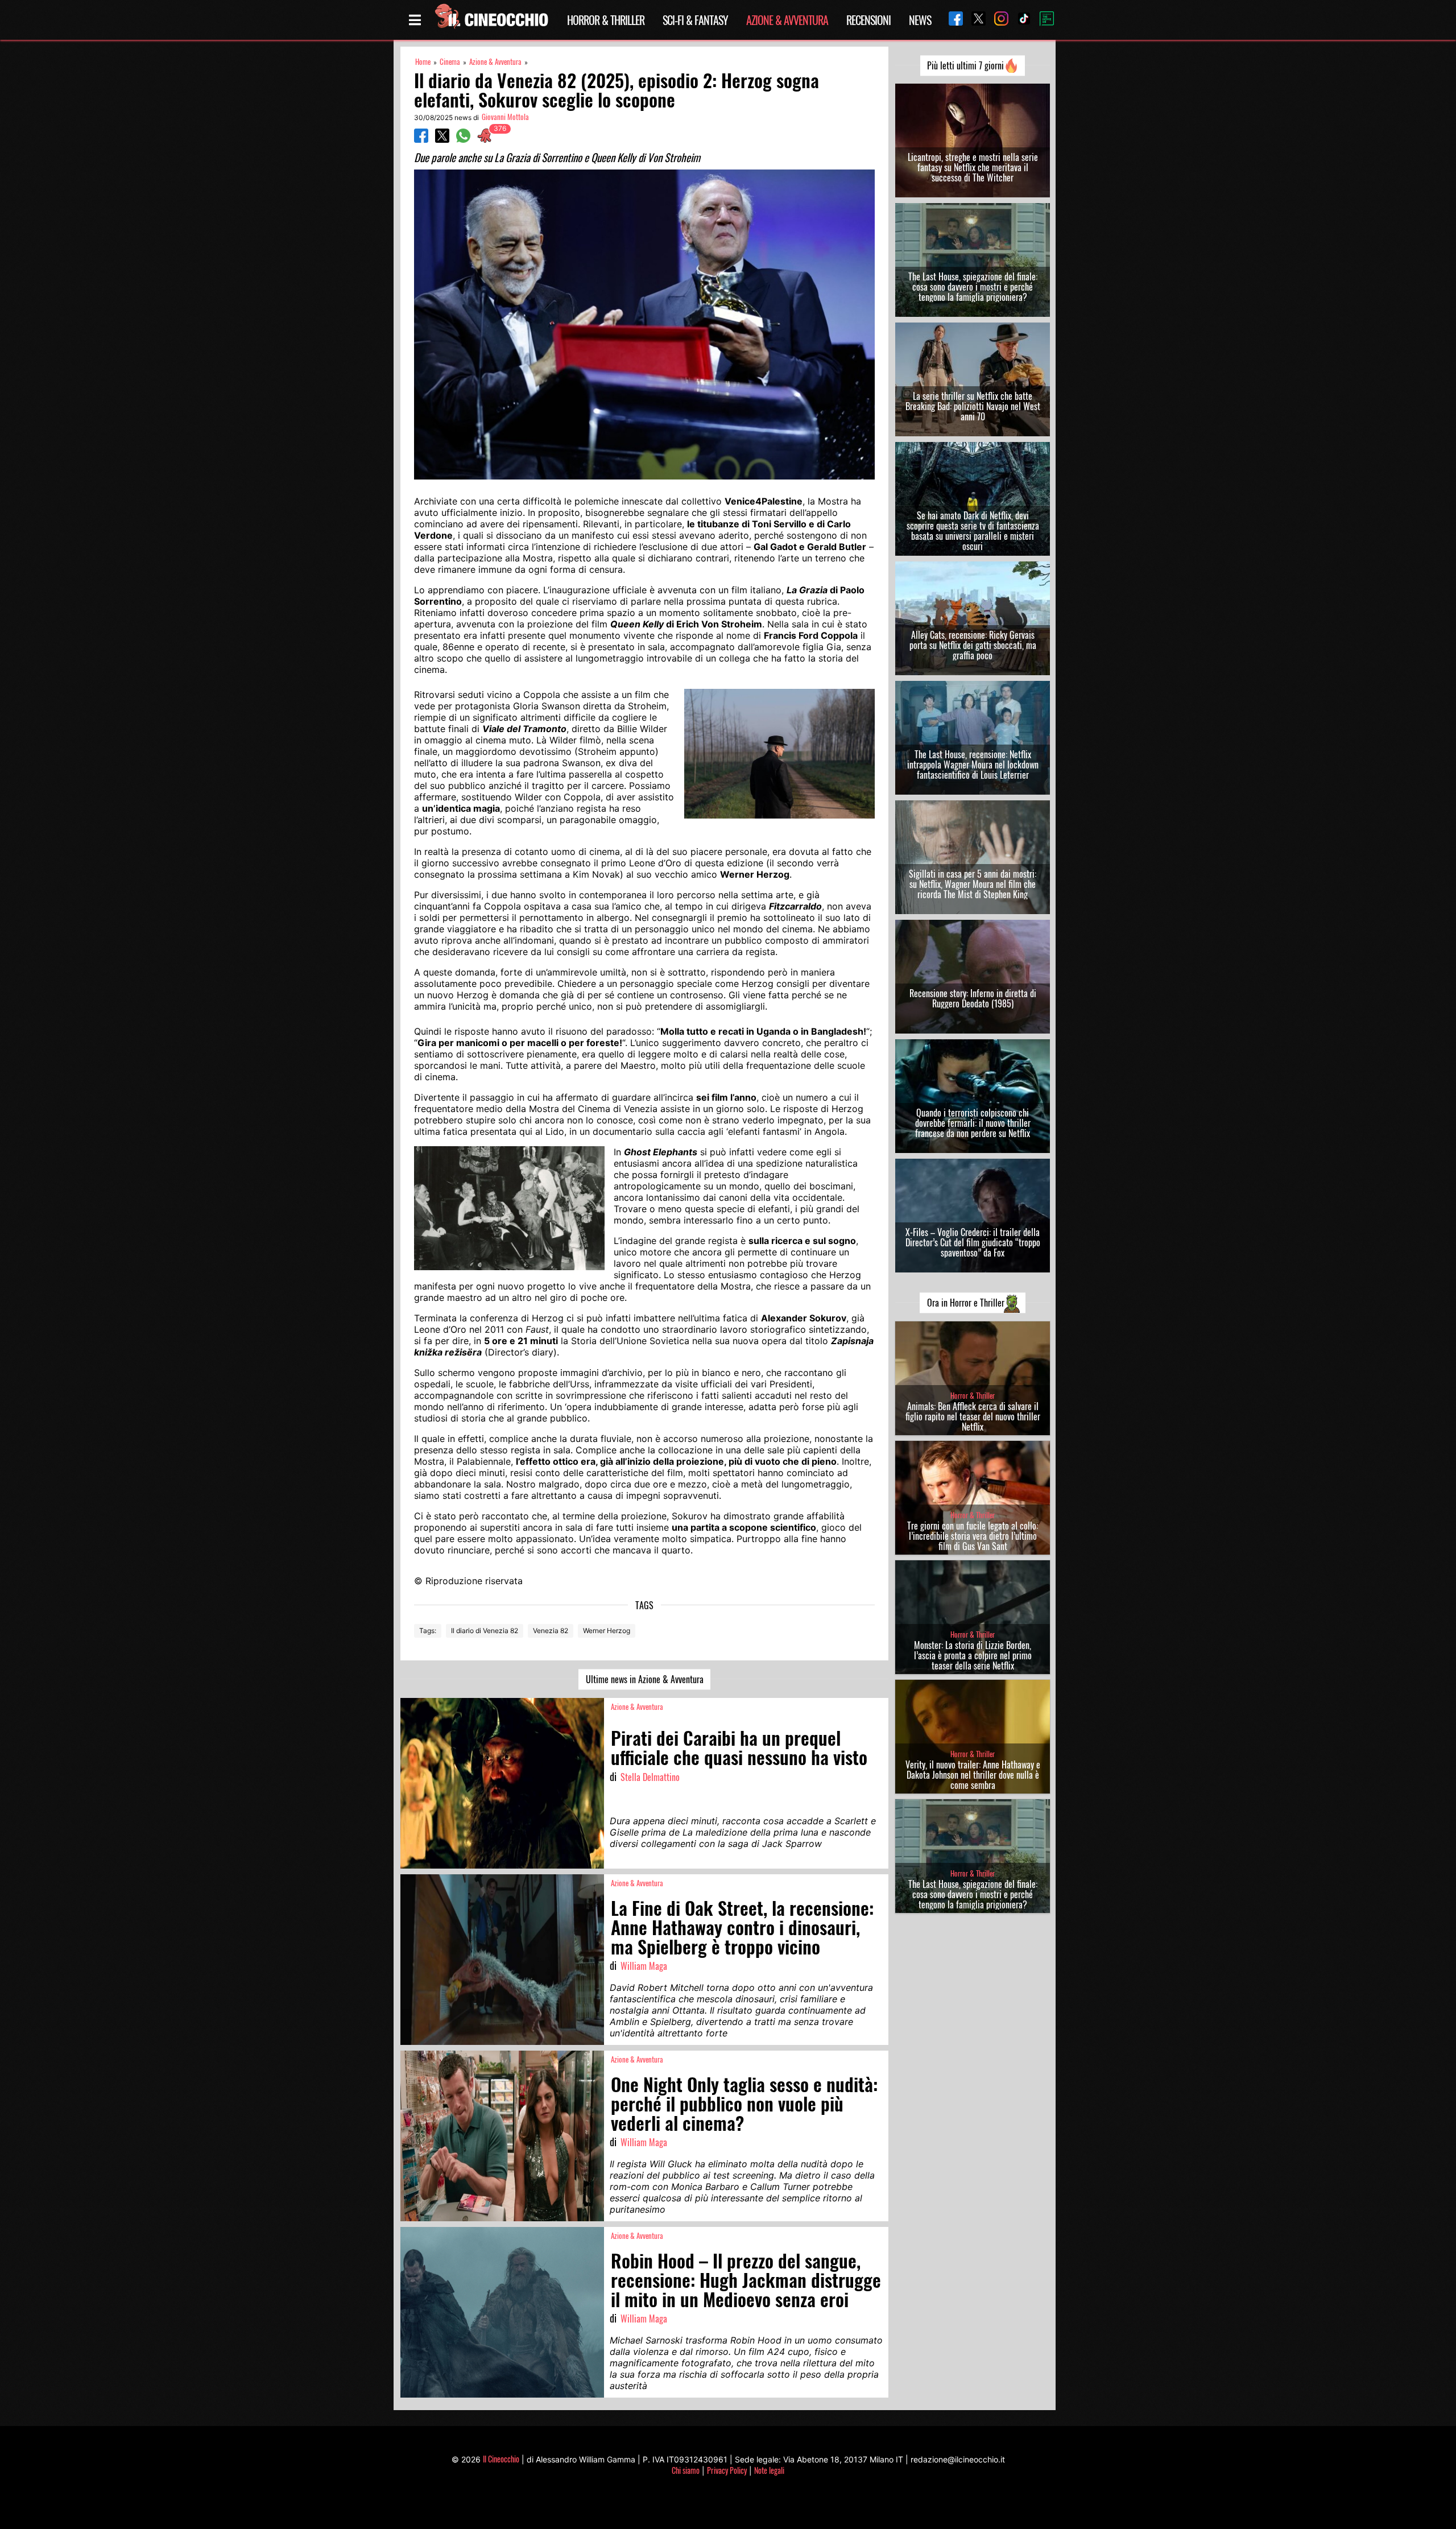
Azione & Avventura (787, 20)
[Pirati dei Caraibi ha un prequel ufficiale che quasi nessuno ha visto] (502, 1783)
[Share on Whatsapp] (463, 139)
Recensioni (868, 20)
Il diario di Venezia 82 (485, 1631)
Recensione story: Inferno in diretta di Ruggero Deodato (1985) (973, 998)
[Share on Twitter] (442, 139)
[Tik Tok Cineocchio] (1020, 20)
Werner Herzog (607, 1631)
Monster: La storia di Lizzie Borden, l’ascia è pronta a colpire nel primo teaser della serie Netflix (973, 1655)
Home (423, 62)
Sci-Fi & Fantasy (695, 20)
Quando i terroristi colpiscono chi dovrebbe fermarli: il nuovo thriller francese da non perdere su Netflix (973, 1123)
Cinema (450, 62)
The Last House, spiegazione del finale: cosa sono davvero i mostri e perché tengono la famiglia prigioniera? (973, 287)
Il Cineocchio (501, 2459)
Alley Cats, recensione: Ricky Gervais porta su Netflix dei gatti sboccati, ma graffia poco (973, 645)
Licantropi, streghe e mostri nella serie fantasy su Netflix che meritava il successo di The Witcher (973, 167)
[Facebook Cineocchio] (952, 20)
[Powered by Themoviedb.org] (1043, 20)
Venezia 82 (551, 1631)
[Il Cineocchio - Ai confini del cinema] (491, 20)
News (920, 20)
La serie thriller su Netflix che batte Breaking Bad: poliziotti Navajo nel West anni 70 (973, 406)
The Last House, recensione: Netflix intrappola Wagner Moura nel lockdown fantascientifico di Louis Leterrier (973, 765)
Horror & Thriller (606, 20)
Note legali (769, 2470)
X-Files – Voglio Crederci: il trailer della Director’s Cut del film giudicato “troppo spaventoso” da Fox (973, 1242)
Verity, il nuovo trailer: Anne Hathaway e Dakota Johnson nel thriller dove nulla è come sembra (973, 1775)
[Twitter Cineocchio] (974, 20)
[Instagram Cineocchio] (997, 20)
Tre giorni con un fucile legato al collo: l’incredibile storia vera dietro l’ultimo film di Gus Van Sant (973, 1536)
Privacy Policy (727, 2470)
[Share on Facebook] (421, 139)
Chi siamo (686, 2470)
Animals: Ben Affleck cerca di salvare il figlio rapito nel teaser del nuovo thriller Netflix (973, 1416)
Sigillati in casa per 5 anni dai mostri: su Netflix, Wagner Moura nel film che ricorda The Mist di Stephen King (973, 884)
